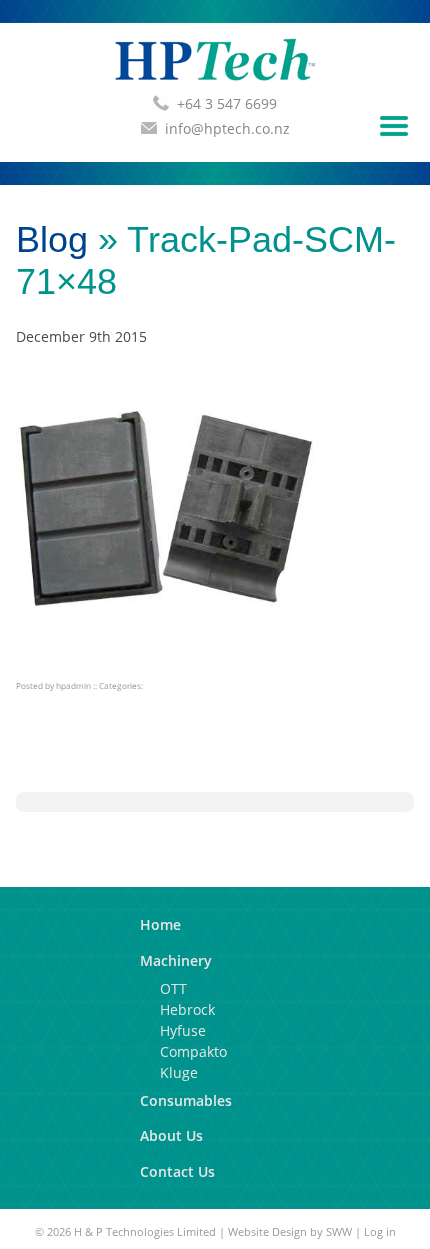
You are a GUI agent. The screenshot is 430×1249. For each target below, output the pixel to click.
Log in (380, 1231)
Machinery (176, 960)
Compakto (193, 1051)
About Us (171, 1135)
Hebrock (187, 1009)
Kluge (179, 1072)
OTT (173, 988)
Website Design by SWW (290, 1231)
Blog (52, 239)
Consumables (186, 1100)
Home (160, 924)
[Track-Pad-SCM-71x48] (166, 654)
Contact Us (177, 1171)
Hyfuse (183, 1030)
